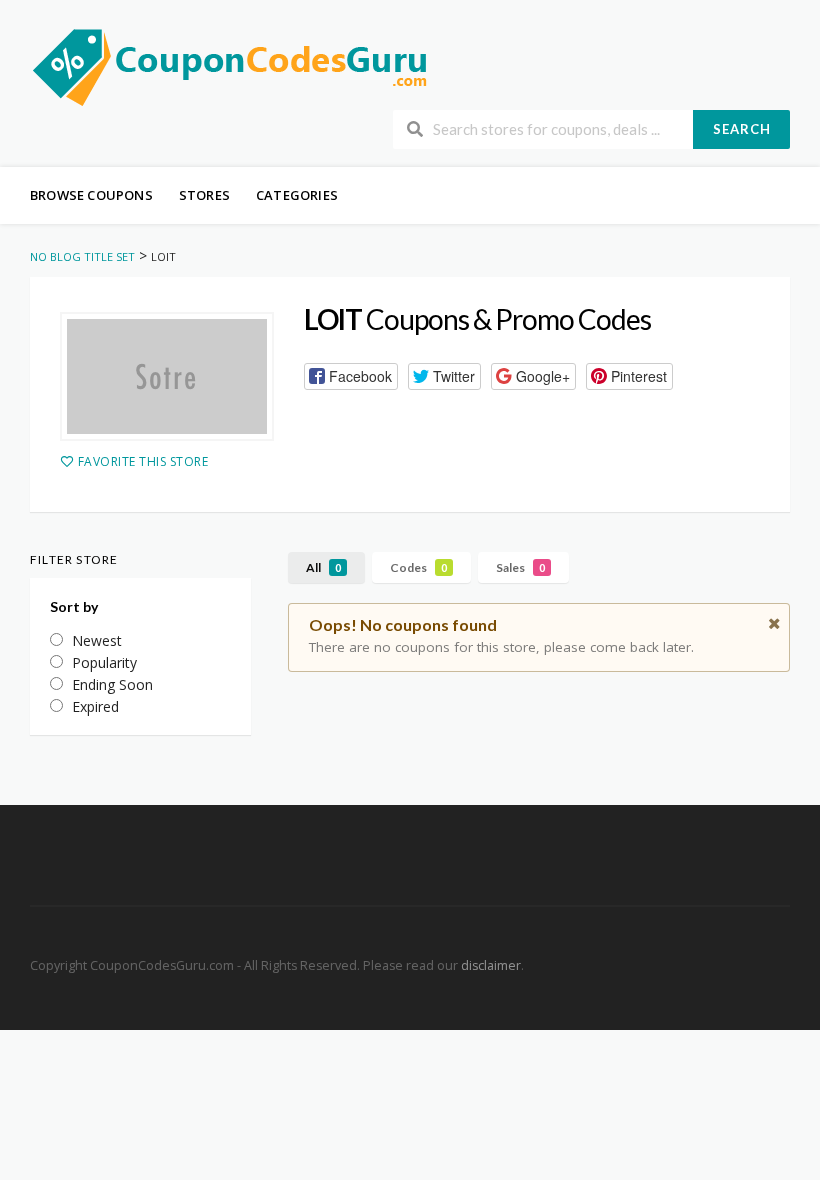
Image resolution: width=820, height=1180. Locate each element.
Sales (520, 567)
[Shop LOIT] (167, 377)
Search (742, 129)
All (323, 567)
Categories (297, 195)
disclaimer (491, 965)
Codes (418, 567)
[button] (351, 376)
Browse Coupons (91, 195)
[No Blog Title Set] (230, 65)
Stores (204, 195)
